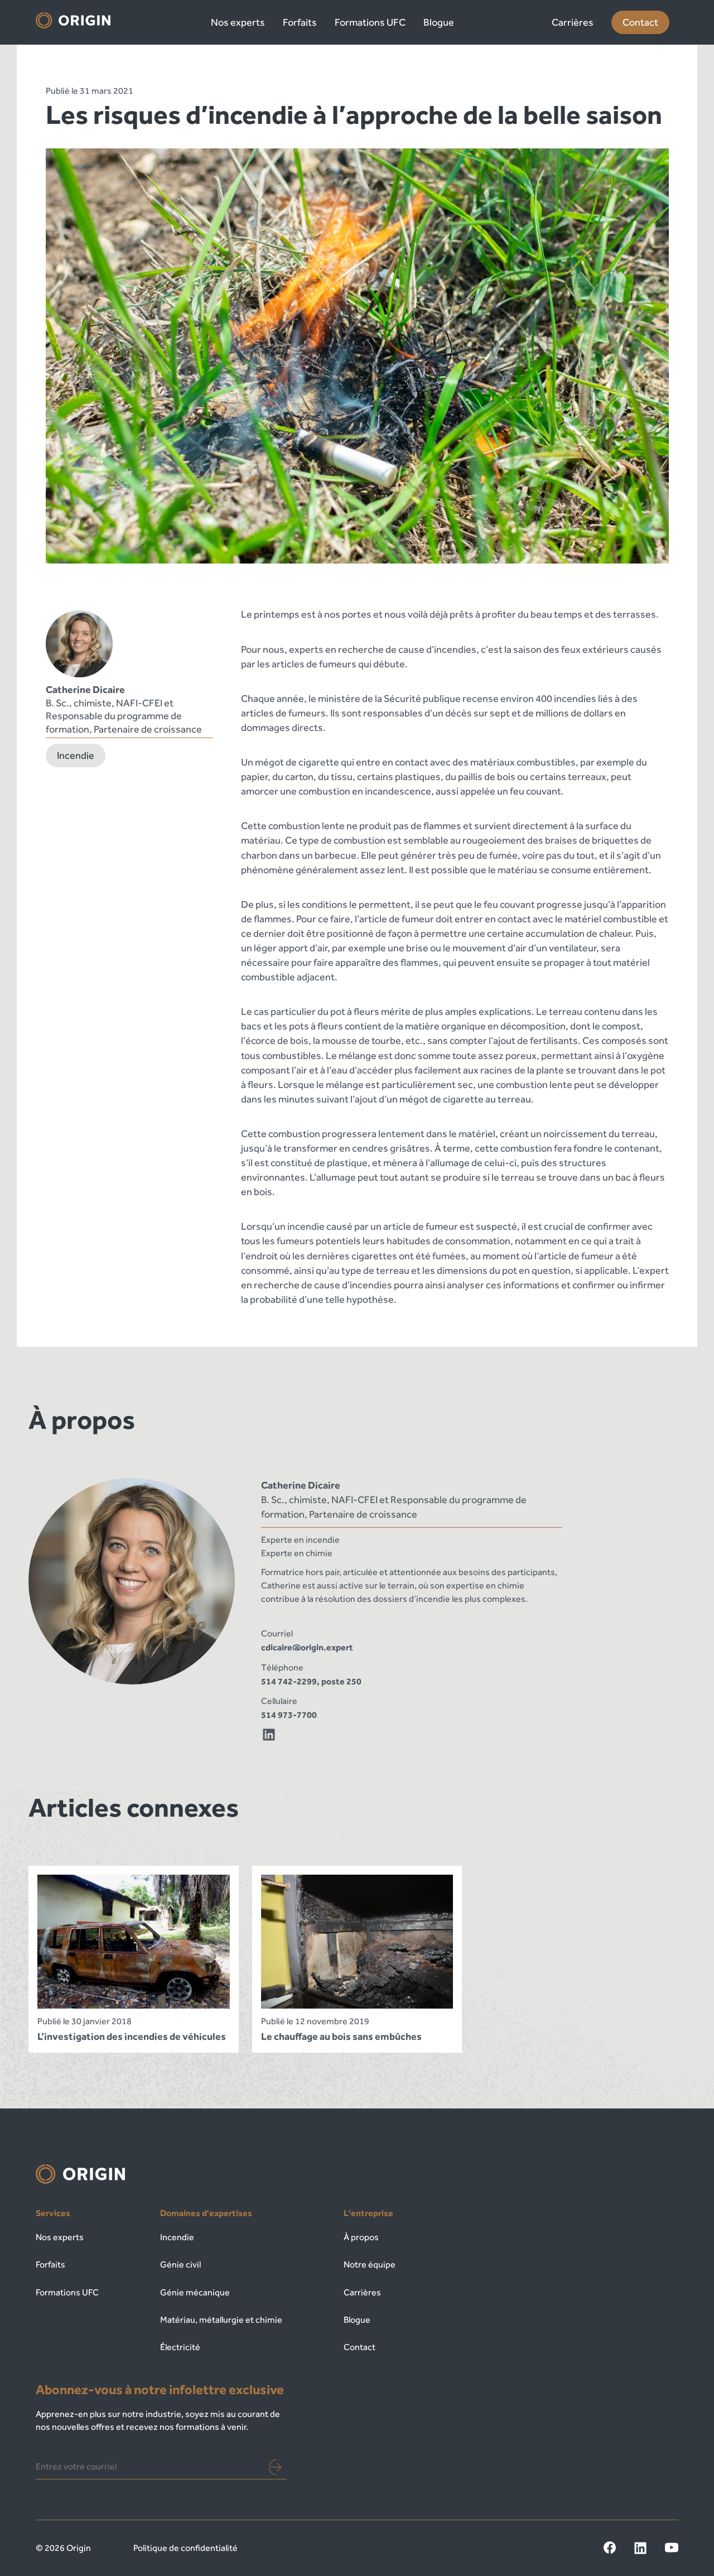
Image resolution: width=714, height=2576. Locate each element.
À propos (361, 2237)
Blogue (439, 22)
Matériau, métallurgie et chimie (221, 2320)
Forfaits (300, 22)
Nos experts (238, 22)
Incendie (76, 755)
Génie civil (180, 2264)
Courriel (277, 1633)
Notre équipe (370, 2264)
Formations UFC (370, 22)
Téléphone (282, 1667)
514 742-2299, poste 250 (311, 1681)
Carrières (573, 22)
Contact (640, 22)
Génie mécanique (195, 2292)
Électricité (180, 2347)
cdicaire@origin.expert (307, 1647)
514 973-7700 (289, 1715)
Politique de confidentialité (185, 2548)
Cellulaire (279, 1701)
